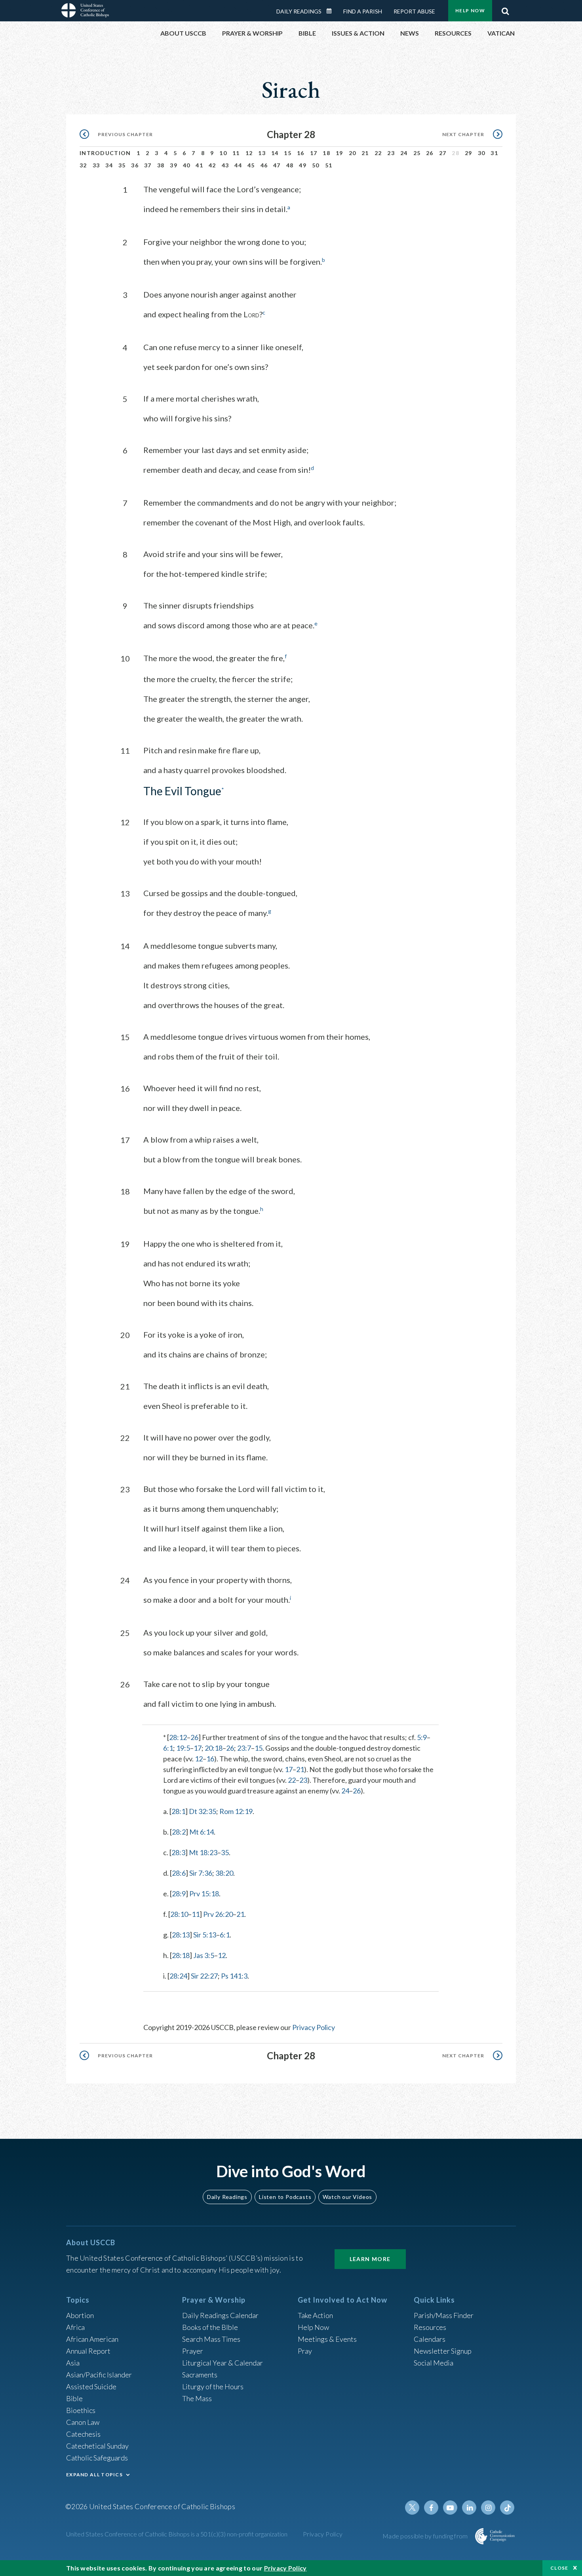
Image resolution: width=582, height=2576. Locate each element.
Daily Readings (299, 11)
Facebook (431, 2508)
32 (83, 165)
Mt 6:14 (202, 1832)
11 (236, 153)
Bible (74, 2398)
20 (353, 153)
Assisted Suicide (91, 2386)
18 (326, 153)
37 (148, 165)
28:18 (181, 1955)
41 (199, 165)
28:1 (178, 1811)
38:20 (224, 1873)
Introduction (105, 153)
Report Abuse (414, 11)
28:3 (178, 1852)
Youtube (450, 2508)
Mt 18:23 (203, 1852)
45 (251, 165)
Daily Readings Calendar (332, 11)
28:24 (178, 1976)
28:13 (181, 1935)
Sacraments (200, 2375)
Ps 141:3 (234, 1976)
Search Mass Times (211, 2339)
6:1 (168, 1748)
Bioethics (81, 2410)
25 (417, 153)
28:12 (178, 1737)
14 (275, 153)
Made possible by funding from (426, 2536)
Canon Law (83, 2422)
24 (404, 153)
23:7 (244, 1748)
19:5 (183, 1748)
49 (303, 165)
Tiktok (507, 2508)
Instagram (488, 2508)
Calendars (430, 2339)
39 (174, 165)
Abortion (80, 2315)
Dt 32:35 (203, 1811)
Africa (75, 2327)
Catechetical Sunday (97, 2446)
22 (378, 153)
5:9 (422, 1737)
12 (249, 153)
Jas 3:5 (204, 1955)
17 (314, 153)
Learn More (370, 2259)
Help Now (470, 10)
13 (262, 153)
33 (96, 165)
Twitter (412, 2508)
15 (288, 153)
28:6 (179, 1873)
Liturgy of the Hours (213, 2386)
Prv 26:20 (218, 1914)
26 (430, 153)
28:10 (179, 1914)
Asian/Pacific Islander (99, 2375)
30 (482, 153)
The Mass (197, 2398)
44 (238, 165)
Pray (305, 2351)
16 (301, 153)
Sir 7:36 (201, 1873)
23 (391, 153)
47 (277, 165)
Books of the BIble (210, 2327)
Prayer (193, 2351)
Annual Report (88, 2351)
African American (92, 2339)
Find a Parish (363, 11)
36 (135, 165)
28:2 (179, 1832)
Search (505, 9)
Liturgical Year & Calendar (223, 2363)
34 (109, 165)
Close (559, 2568)
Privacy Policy (314, 2027)
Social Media (434, 2363)
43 (225, 165)
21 (365, 153)
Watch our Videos (347, 2197)
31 (494, 153)
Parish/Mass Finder (444, 2315)
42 (212, 165)
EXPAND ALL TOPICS (94, 2475)
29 (469, 153)
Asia (73, 2363)
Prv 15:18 (204, 1894)
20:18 (214, 1748)
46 (264, 165)
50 (316, 165)
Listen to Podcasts (285, 2197)
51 (329, 165)
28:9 (179, 1894)
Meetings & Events (327, 2339)
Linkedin (469, 2508)
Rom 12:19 (236, 1811)
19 (339, 153)
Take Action (315, 2315)
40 (187, 165)
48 (290, 165)
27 (443, 153)
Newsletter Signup (443, 2351)
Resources (430, 2327)
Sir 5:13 (205, 1935)
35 (122, 165)
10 (223, 153)
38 (161, 165)
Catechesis (83, 2434)
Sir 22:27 (204, 1976)
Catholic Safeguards (97, 2458)
